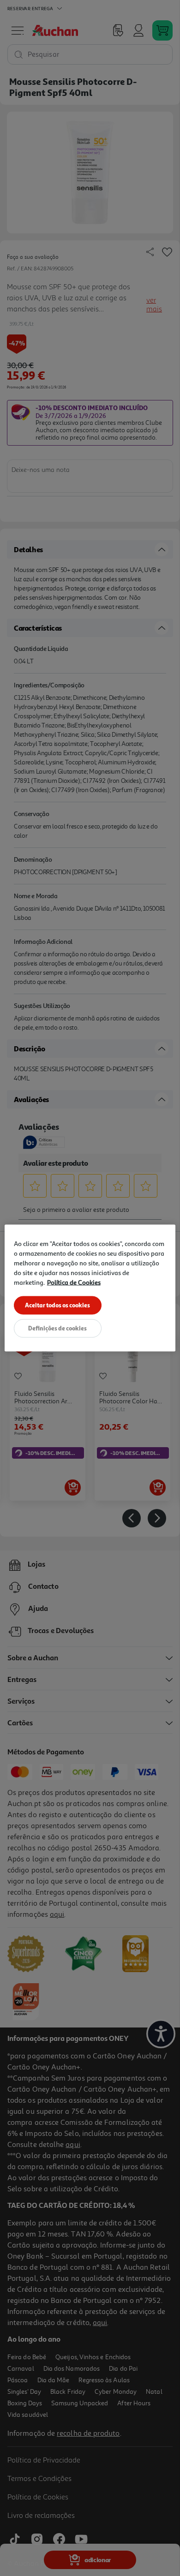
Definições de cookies (57, 1328)
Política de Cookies (74, 1282)
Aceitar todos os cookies (57, 1305)
